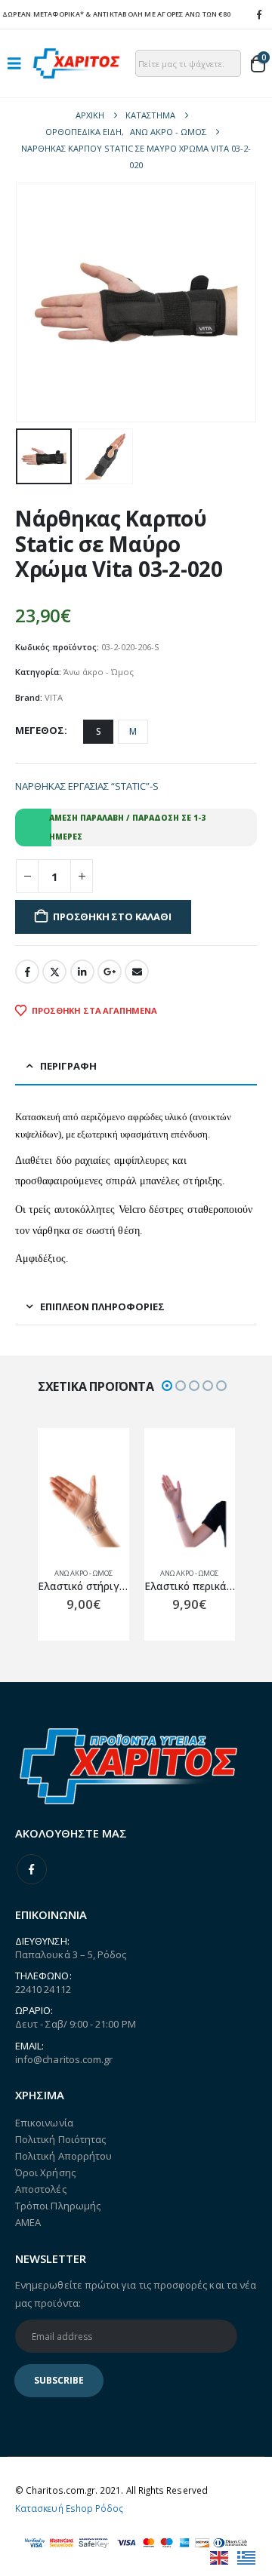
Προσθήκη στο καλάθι (112, 916)
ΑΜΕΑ (28, 2222)
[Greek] (247, 2556)
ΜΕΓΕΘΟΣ (40, 730)
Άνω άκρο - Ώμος (99, 672)
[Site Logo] (76, 63)
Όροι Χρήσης (45, 2172)
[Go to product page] (83, 1511)
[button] (19, 63)
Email (137, 972)
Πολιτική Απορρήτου (63, 2156)
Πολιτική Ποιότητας (60, 2139)
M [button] (133, 731)
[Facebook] (259, 14)
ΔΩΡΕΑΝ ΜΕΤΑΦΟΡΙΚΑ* (43, 14)
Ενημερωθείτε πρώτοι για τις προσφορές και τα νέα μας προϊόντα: (136, 2294)
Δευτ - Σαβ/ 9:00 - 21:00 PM (76, 2024)
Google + (110, 972)
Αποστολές (41, 2189)
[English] (220, 2556)
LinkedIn (82, 972)
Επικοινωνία (44, 2123)
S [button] (99, 731)
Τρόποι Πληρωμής (58, 2206)
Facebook (27, 972)
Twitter (54, 972)
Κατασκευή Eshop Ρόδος (69, 2508)
